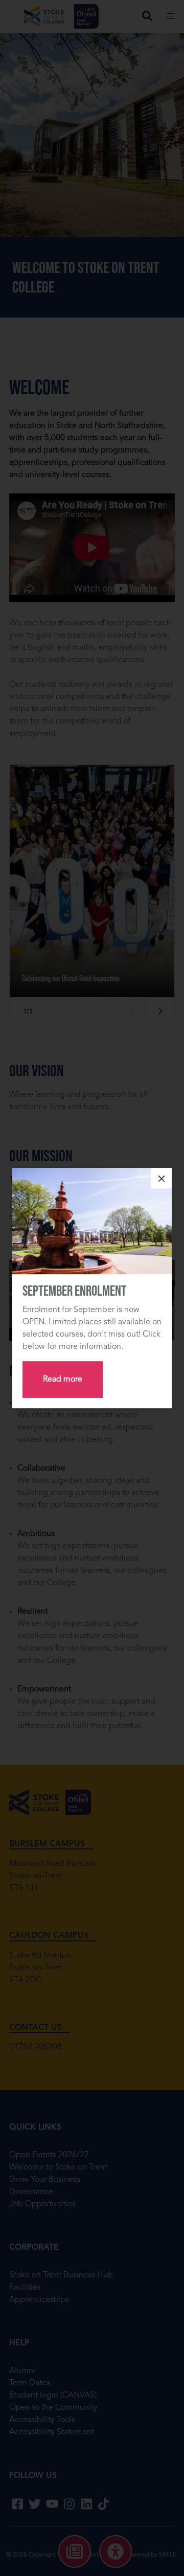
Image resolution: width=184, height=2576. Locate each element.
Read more (63, 1380)
